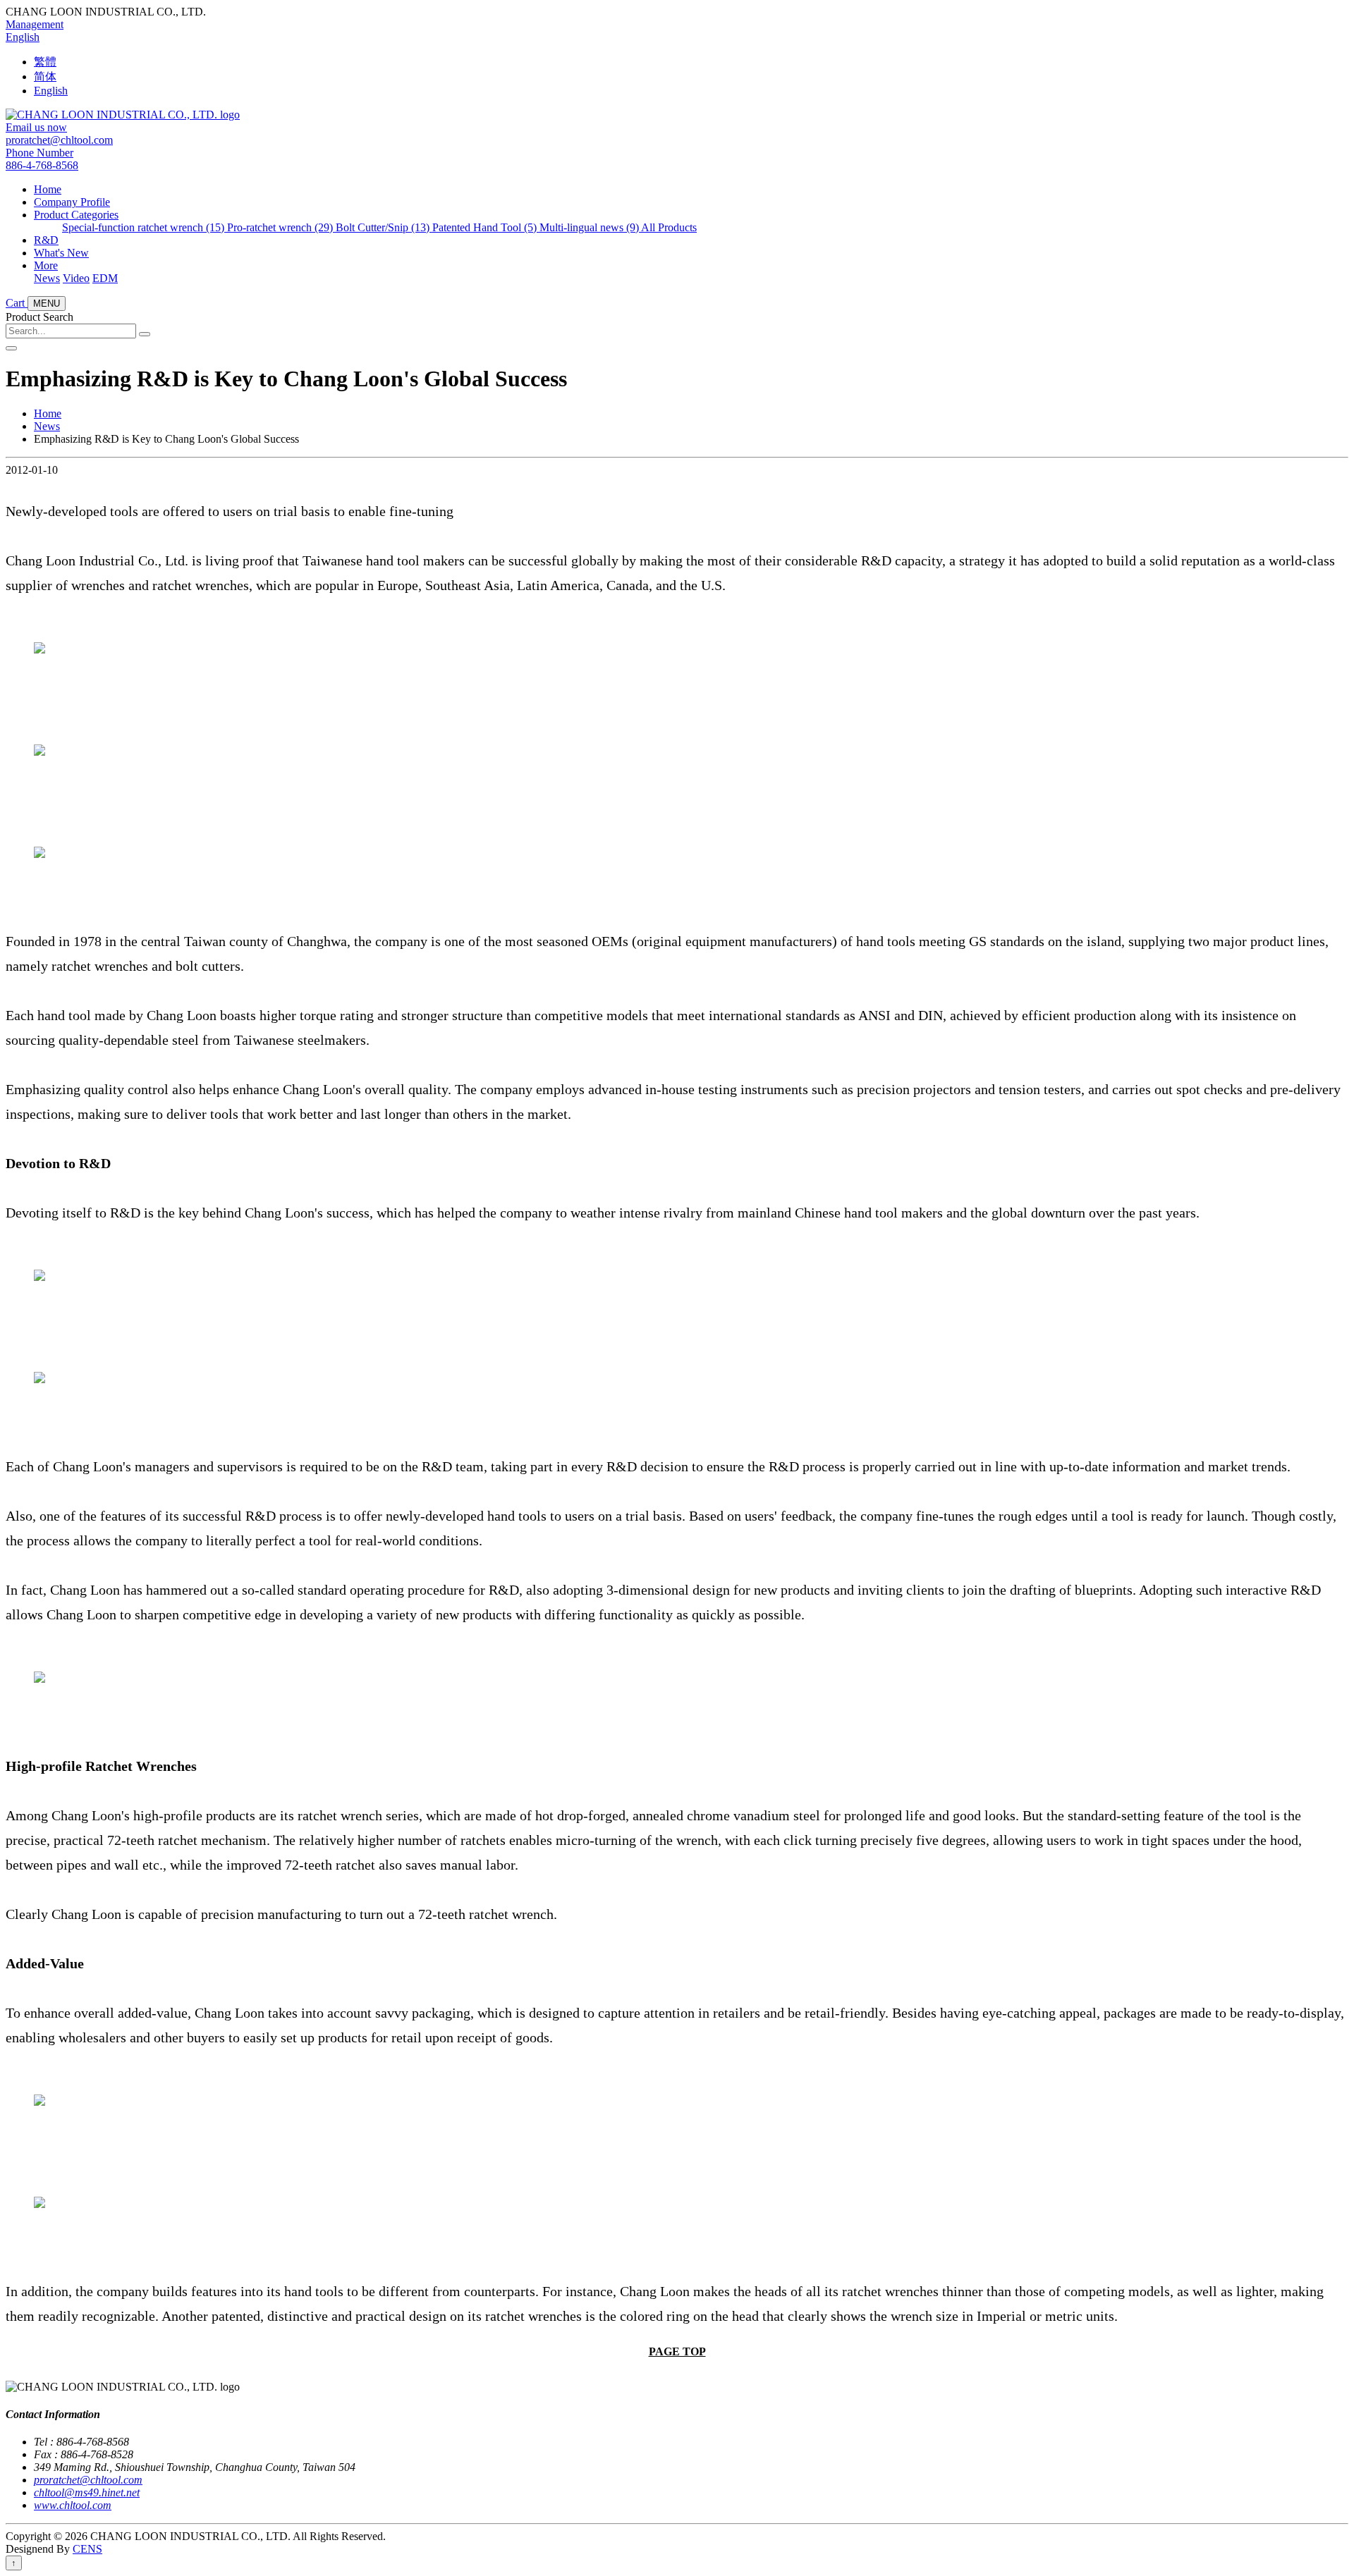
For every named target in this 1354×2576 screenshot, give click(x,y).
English (23, 37)
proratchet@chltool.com (88, 2480)
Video (76, 278)
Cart (17, 303)
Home (48, 189)
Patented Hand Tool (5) (486, 227)
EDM (105, 278)
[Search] (145, 334)
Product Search (39, 317)
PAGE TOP (677, 2351)
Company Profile (72, 202)
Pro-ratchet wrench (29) (281, 227)
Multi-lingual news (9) (590, 227)
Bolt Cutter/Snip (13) (384, 227)
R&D (46, 240)
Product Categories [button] (76, 215)
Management (35, 24)
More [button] (46, 265)
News (47, 278)
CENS (87, 2549)
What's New (61, 253)
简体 (45, 76)
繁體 (45, 62)
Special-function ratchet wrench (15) (145, 227)
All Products (669, 227)
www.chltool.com (73, 2505)
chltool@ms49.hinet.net (87, 2492)
